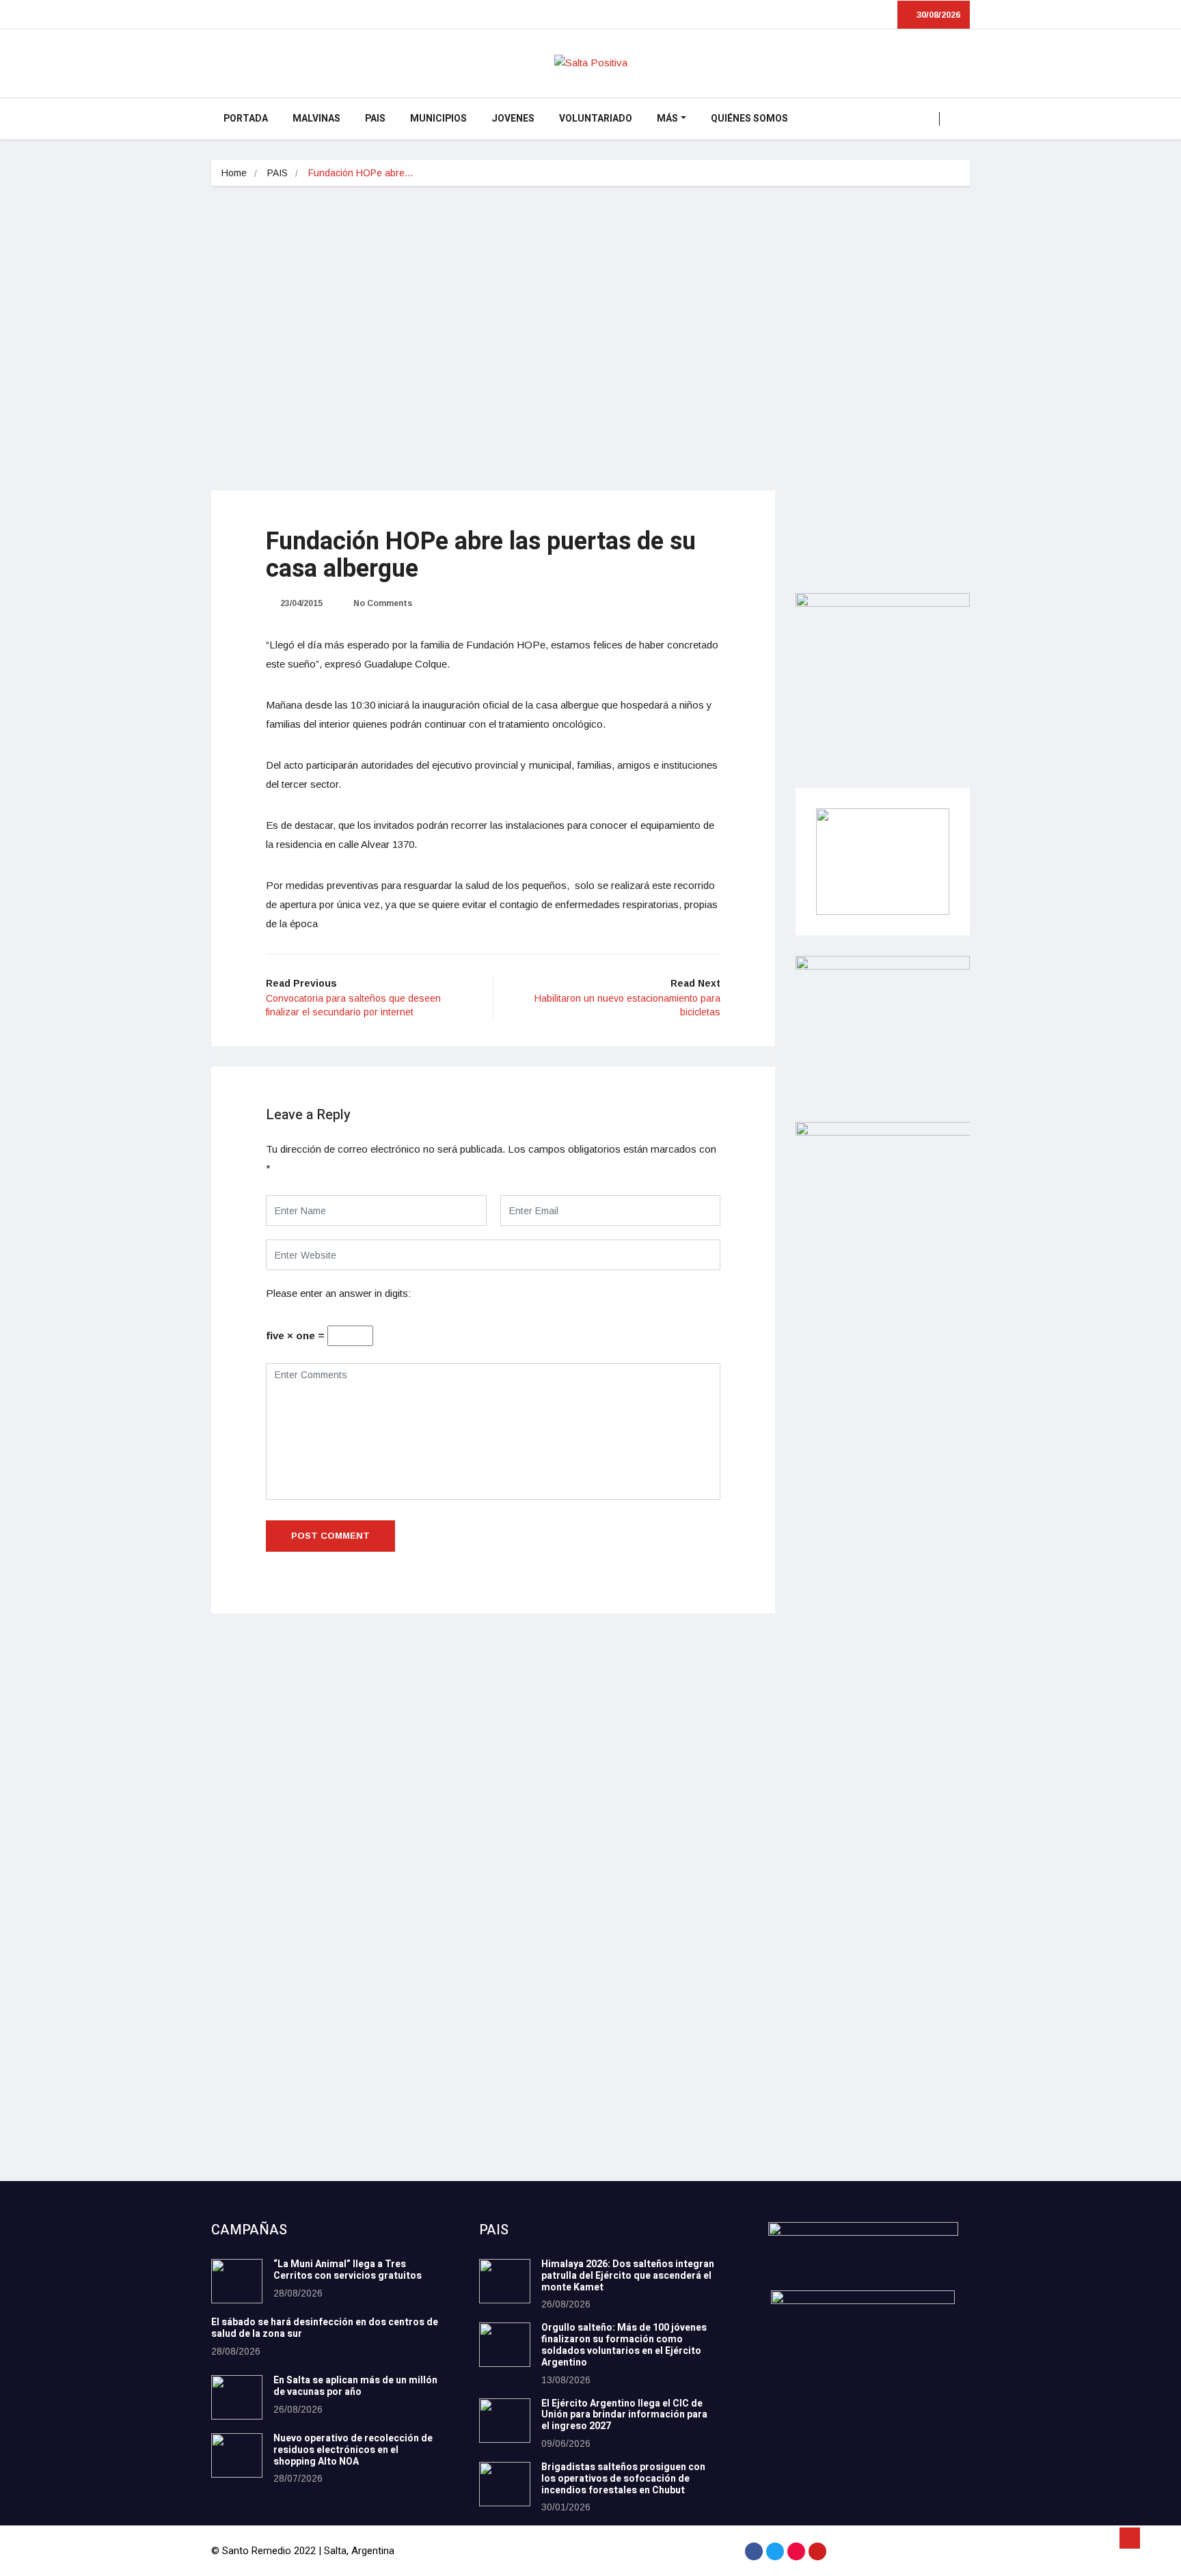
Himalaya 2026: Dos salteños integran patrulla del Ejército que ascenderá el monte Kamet (628, 2276)
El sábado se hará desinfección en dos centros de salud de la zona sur (325, 2328)
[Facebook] (754, 2551)
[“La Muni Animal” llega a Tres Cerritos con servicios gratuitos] (237, 2281)
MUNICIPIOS (438, 119)
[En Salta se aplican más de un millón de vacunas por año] (237, 2397)
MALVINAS (316, 119)
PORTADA (246, 119)
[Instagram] (796, 2551)
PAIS (375, 119)
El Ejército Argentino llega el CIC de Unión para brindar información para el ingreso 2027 (624, 2415)
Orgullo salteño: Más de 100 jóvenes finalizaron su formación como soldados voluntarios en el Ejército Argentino (624, 2345)
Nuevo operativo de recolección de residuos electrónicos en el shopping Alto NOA (353, 2450)
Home (234, 173)
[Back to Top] (1130, 2538)
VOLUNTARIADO (596, 119)
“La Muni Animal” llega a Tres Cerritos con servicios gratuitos (348, 2270)
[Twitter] (775, 2551)
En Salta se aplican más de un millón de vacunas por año (355, 2386)
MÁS (667, 119)
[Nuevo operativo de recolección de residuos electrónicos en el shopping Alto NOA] (237, 2455)
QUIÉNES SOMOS (749, 119)
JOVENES (513, 119)
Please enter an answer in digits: (338, 1293)
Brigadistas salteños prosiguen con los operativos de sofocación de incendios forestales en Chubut (623, 2479)
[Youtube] (817, 2551)
